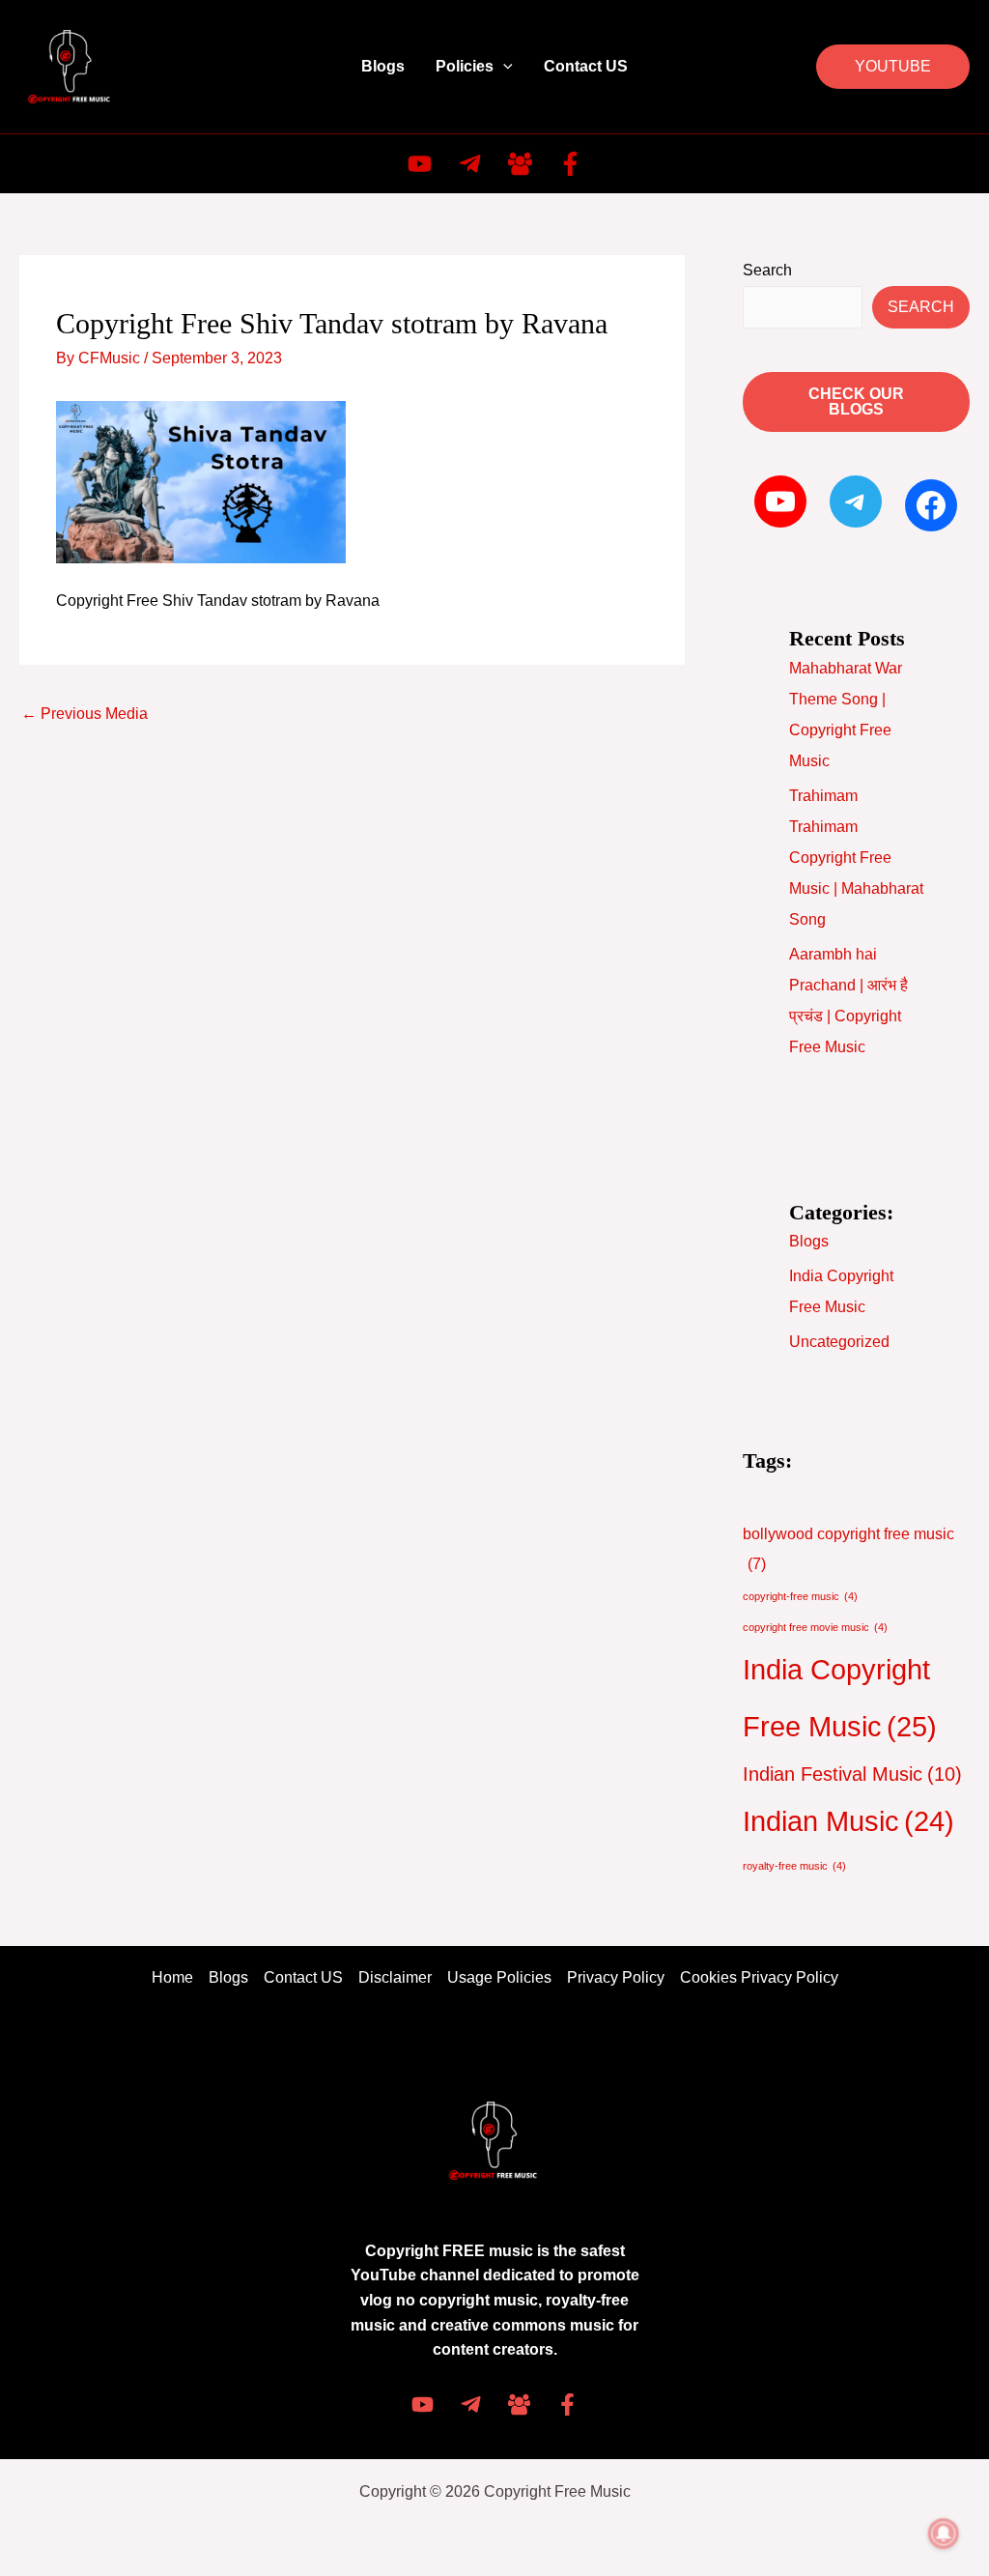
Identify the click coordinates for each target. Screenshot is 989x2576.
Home (172, 1977)
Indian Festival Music (852, 1774)
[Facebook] (570, 164)
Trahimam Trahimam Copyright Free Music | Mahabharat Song (856, 858)
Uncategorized (839, 1342)
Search (767, 270)
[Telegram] (470, 164)
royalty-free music (794, 1866)
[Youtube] (420, 164)
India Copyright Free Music (840, 1698)
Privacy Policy (616, 1977)
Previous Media (85, 714)
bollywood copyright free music (848, 1549)
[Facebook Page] (567, 2404)
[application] (503, 67)
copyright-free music (800, 1596)
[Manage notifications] (944, 2533)
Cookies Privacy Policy (759, 1977)
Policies (465, 66)
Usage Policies (499, 1977)
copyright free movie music (815, 1627)
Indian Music (848, 1821)
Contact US (586, 66)
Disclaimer (395, 1977)
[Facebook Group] (520, 164)
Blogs (383, 66)
